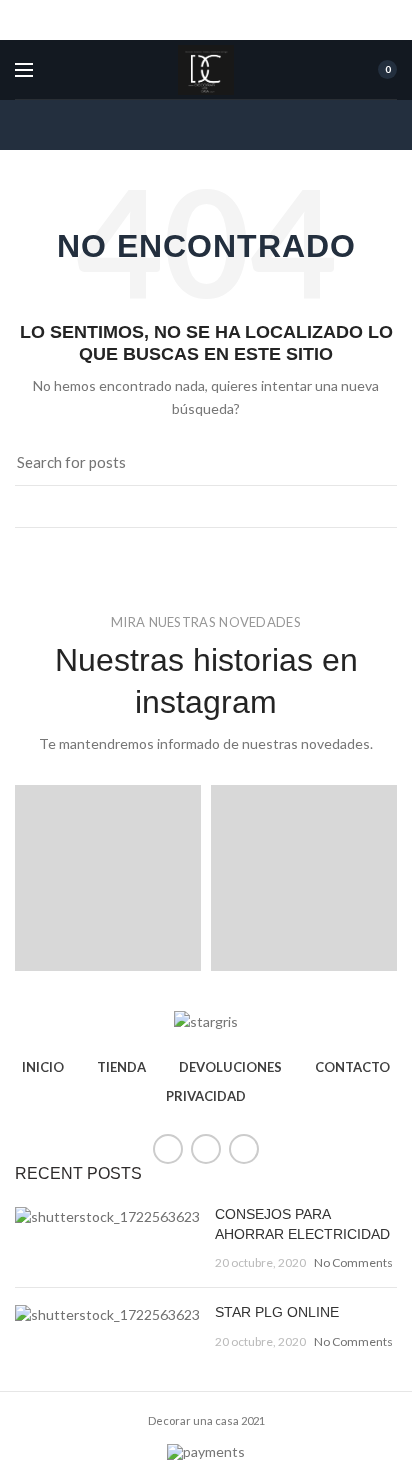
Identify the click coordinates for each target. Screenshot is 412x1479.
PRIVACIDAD (206, 1096)
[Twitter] (206, 1149)
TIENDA (121, 1067)
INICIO (43, 1067)
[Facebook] (168, 1149)
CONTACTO (352, 1067)
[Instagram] (244, 1149)
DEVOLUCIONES (230, 1067)
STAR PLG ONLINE (277, 1312)
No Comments (353, 1262)
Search (370, 463)
